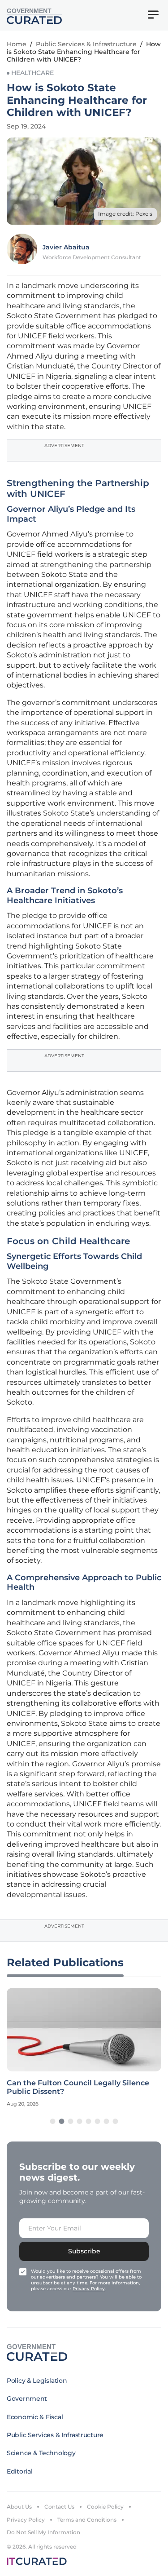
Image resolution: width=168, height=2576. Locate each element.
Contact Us (59, 2507)
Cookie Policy (105, 2507)
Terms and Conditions (87, 2520)
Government (27, 2399)
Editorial (19, 2471)
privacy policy (89, 2289)
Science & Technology (41, 2453)
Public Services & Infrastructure (86, 44)
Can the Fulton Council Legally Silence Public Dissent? (78, 2087)
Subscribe (84, 2251)
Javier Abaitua (66, 247)
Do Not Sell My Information (43, 2532)
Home (17, 44)
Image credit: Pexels (125, 214)
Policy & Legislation (37, 2381)
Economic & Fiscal (35, 2417)
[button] (53, 2121)
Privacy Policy (26, 2520)
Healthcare (32, 73)
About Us (19, 2507)
